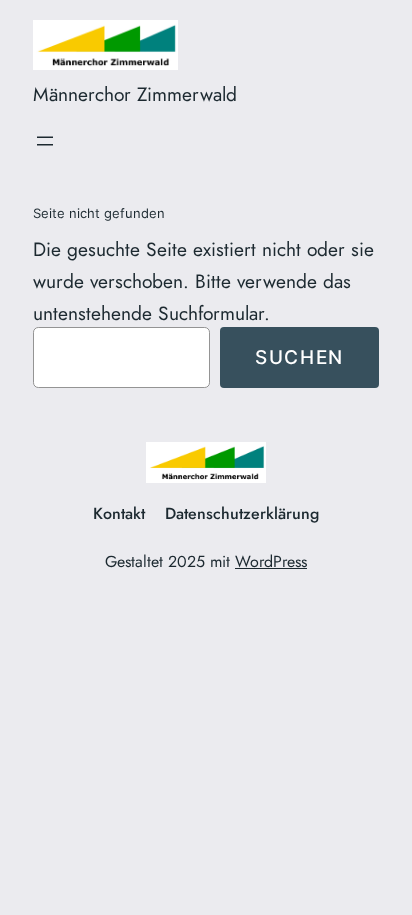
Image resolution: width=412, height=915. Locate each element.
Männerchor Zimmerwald (135, 94)
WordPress (271, 561)
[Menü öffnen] (45, 141)
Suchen (299, 357)
